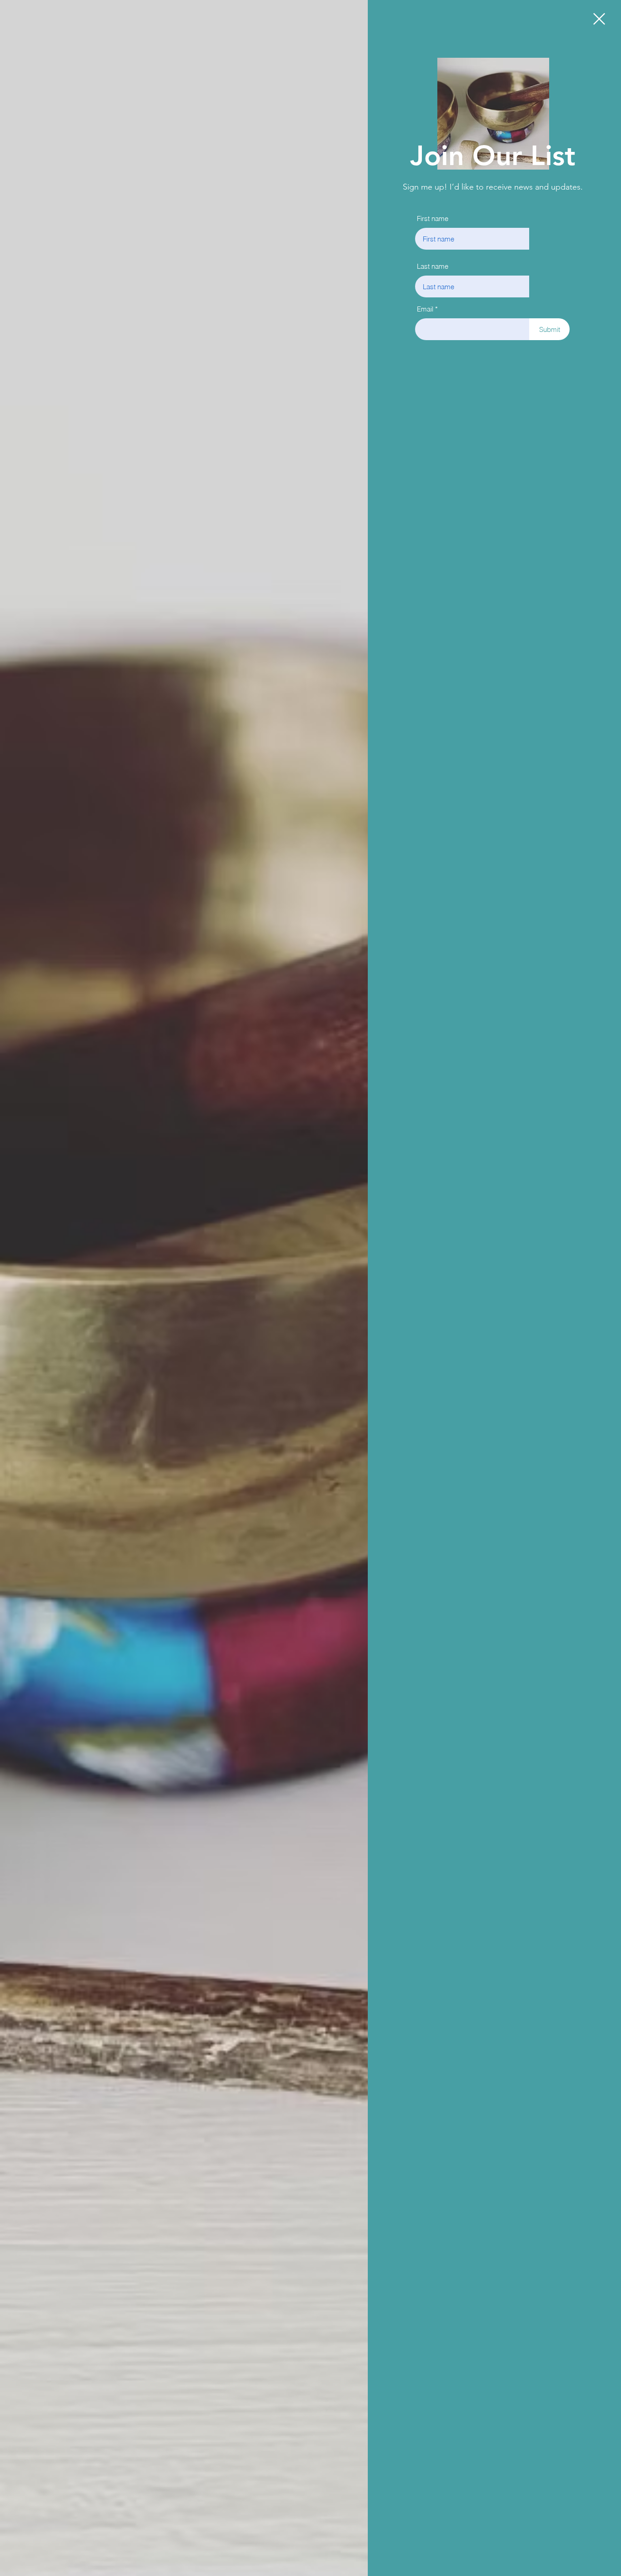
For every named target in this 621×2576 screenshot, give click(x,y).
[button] (599, 19)
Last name (433, 266)
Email (425, 309)
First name (433, 218)
